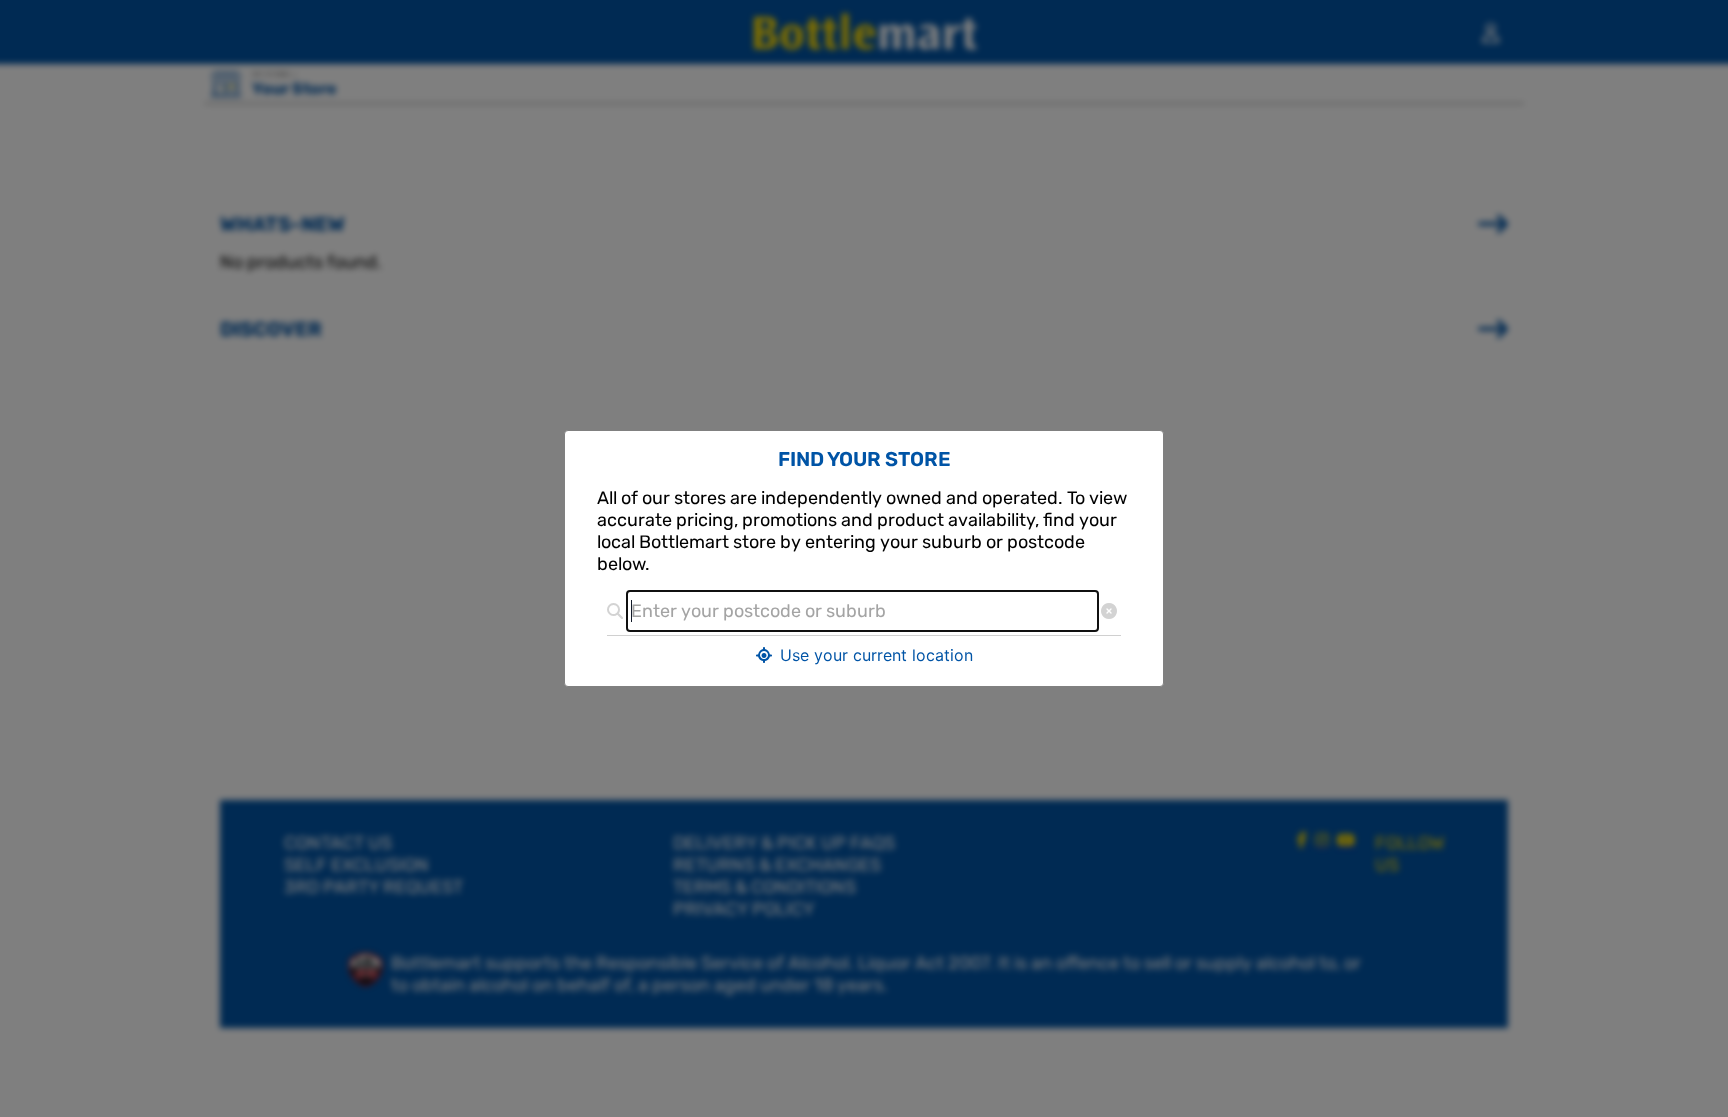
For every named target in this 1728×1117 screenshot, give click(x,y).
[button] (864, 655)
